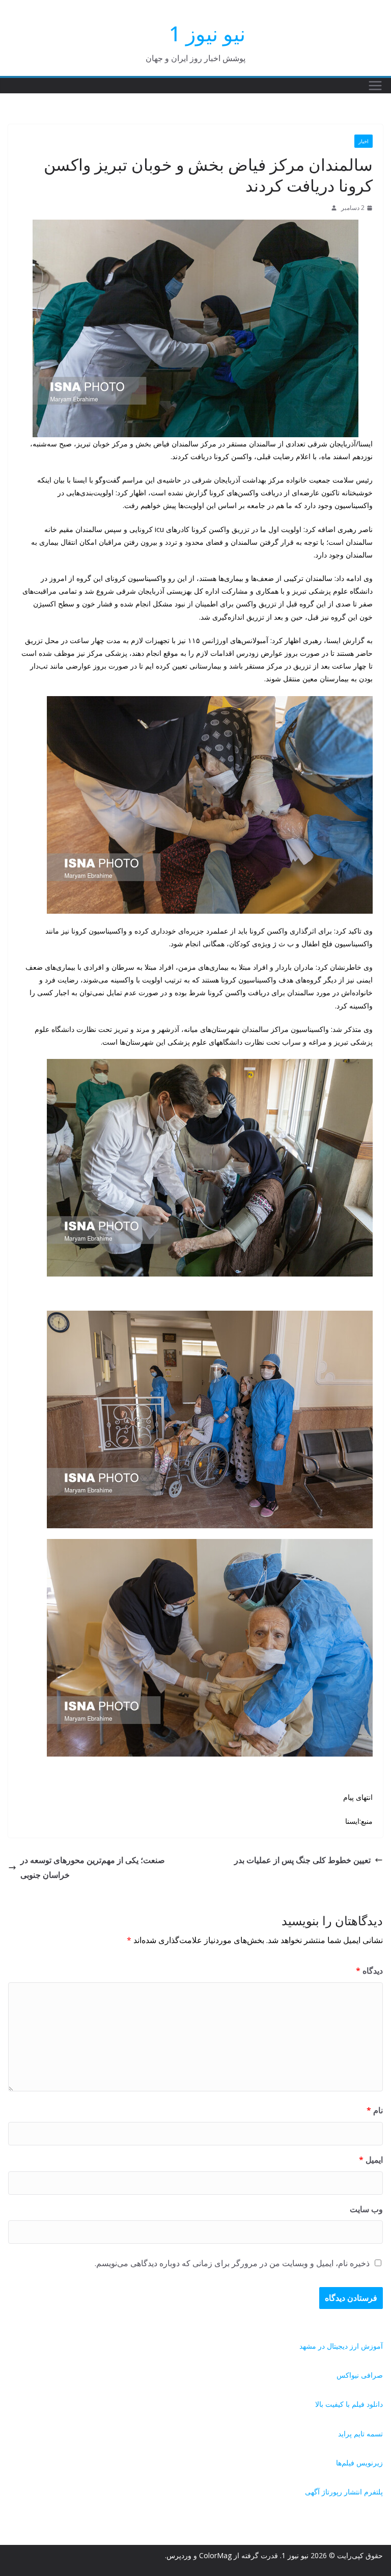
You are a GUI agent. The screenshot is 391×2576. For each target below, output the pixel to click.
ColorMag (215, 2555)
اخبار (364, 141)
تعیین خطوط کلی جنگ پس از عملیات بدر (302, 1860)
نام (375, 2110)
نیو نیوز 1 (207, 33)
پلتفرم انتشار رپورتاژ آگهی (344, 2492)
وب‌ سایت (366, 2209)
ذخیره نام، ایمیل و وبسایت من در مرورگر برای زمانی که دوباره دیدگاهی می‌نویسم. (232, 2263)
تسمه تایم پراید (360, 2434)
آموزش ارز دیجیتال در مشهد (341, 2346)
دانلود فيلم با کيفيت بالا (349, 2404)
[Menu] (375, 86)
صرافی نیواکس (360, 2375)
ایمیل (371, 2160)
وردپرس (179, 2555)
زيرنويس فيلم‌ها (359, 2463)
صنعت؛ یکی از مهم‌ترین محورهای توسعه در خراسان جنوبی (93, 1867)
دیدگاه (369, 1971)
